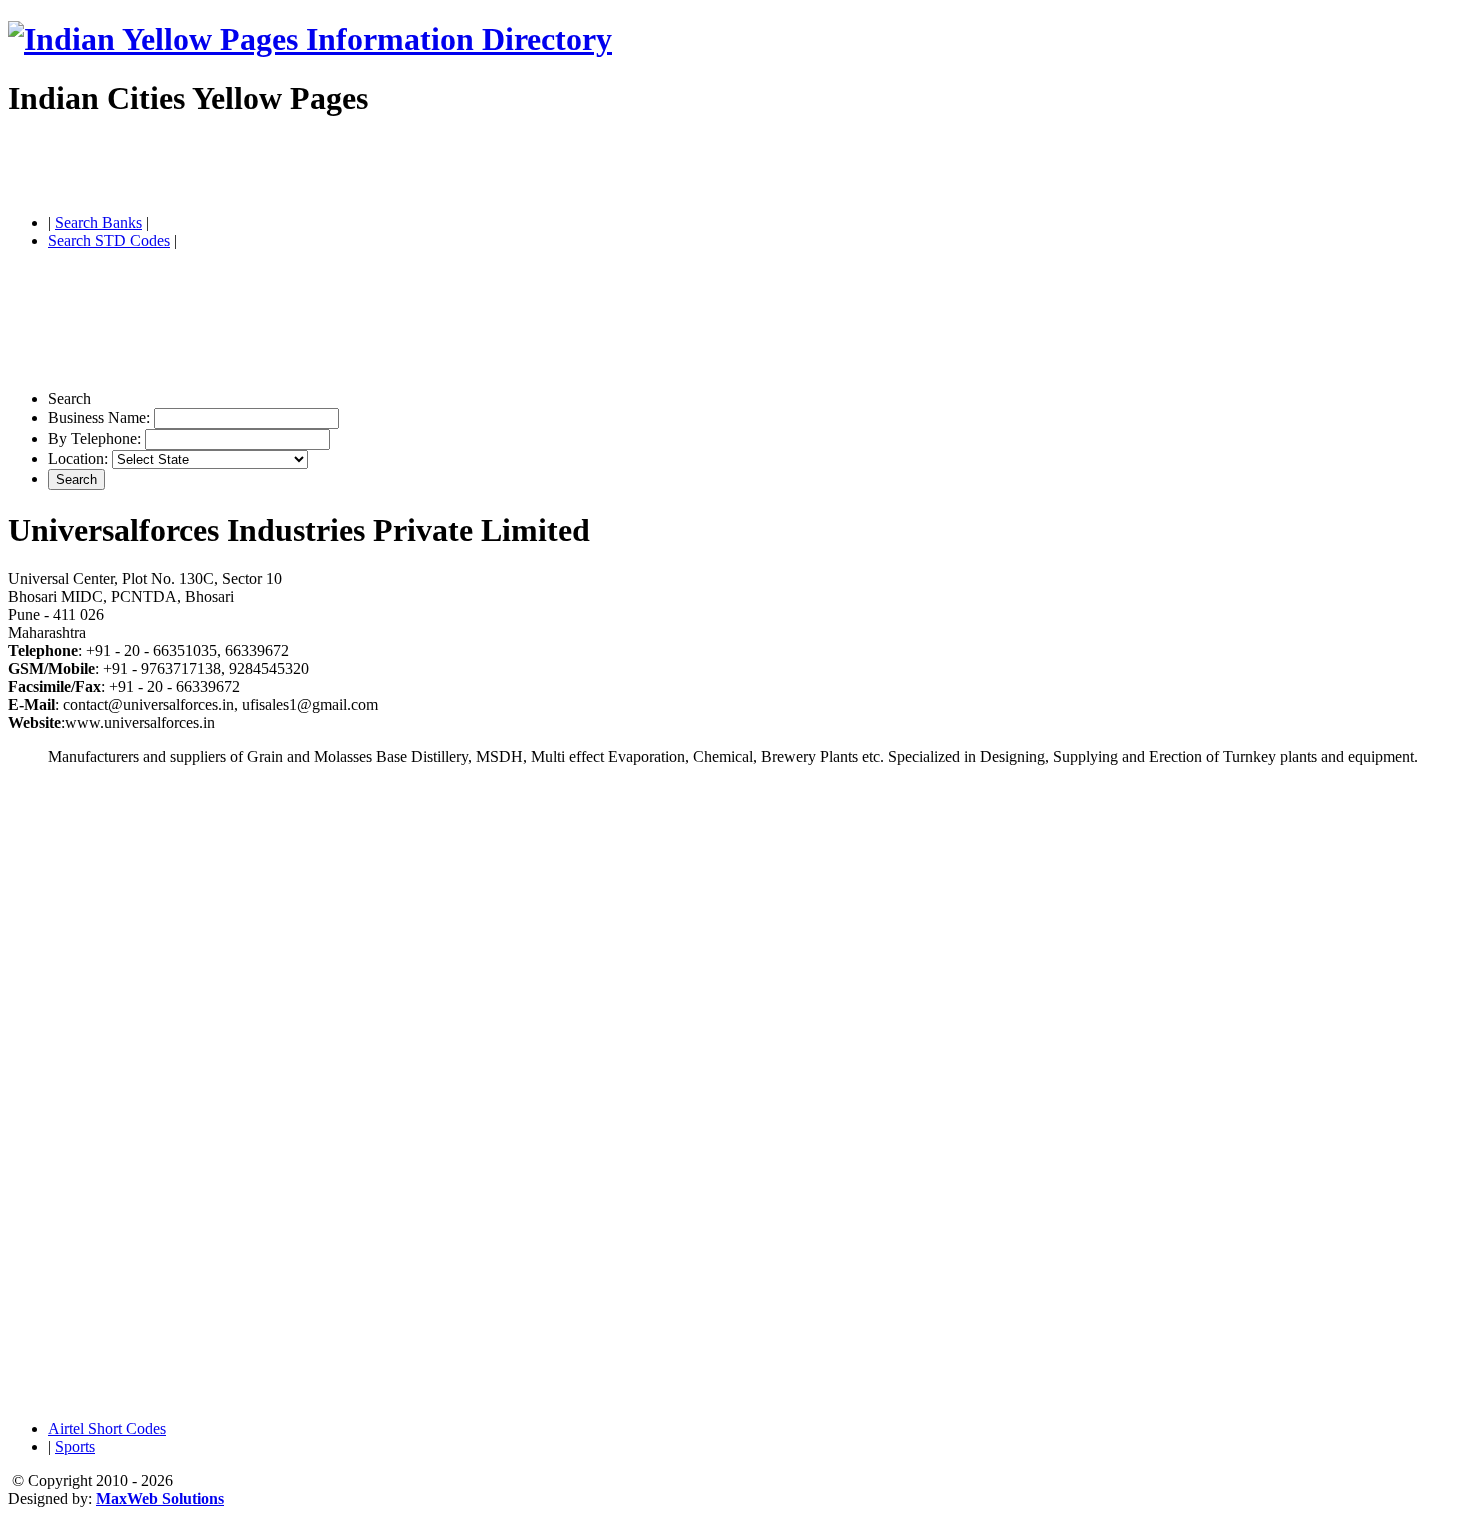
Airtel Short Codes (107, 1428)
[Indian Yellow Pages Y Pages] (310, 39)
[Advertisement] (242, 168)
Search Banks (98, 222)
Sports (75, 1446)
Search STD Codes (109, 240)
